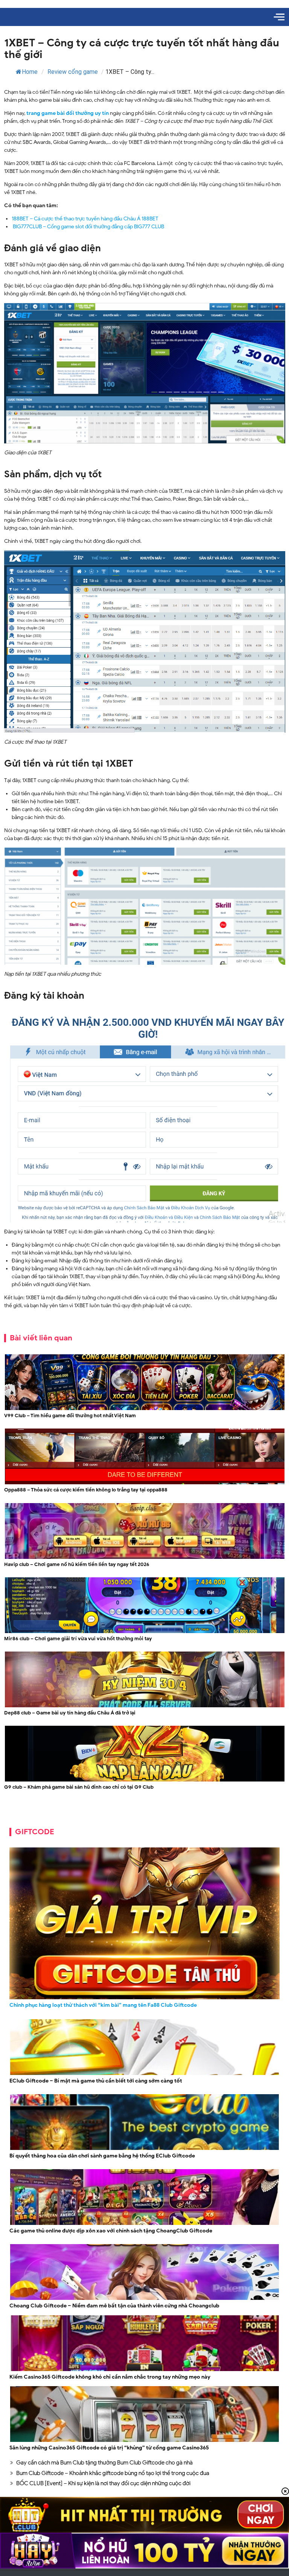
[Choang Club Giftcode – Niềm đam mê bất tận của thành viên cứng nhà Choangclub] (144, 2299)
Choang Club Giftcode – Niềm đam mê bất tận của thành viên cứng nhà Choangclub (114, 2306)
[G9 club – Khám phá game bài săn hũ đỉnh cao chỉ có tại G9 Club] (145, 1781)
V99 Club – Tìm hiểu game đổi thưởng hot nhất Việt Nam (70, 1416)
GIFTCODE (35, 1832)
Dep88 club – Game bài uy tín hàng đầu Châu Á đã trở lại (70, 1713)
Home (30, 72)
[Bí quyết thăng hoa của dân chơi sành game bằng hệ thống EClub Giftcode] (144, 2149)
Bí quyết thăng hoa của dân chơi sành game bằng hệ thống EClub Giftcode (102, 2156)
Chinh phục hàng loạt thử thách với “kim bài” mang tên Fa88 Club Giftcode (103, 2005)
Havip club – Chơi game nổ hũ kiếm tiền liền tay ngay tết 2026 (77, 1564)
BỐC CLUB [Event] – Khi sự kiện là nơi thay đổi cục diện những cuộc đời (103, 2483)
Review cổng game (73, 72)
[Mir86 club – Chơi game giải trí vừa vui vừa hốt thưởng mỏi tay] (145, 1632)
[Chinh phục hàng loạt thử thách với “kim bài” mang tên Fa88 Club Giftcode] (144, 1924)
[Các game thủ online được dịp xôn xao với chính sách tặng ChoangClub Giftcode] (144, 2224)
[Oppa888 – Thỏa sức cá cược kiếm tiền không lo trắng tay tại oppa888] (145, 1483)
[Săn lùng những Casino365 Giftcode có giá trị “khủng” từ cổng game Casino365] (144, 2441)
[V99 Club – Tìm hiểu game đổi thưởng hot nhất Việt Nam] (145, 1409)
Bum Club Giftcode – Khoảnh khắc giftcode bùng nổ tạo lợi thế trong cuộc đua (113, 2473)
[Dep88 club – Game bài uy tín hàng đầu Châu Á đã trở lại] (145, 1706)
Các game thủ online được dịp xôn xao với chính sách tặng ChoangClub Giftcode (111, 2231)
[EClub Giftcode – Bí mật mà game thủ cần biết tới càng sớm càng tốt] (144, 2074)
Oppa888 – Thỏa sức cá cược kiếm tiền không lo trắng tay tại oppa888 (86, 1490)
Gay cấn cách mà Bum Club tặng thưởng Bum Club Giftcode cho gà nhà (104, 2463)
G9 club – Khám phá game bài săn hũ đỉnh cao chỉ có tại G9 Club (79, 1787)
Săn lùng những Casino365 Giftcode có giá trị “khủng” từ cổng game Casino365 (109, 2448)
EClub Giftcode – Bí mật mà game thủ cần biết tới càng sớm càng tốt (96, 2081)
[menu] (279, 17)
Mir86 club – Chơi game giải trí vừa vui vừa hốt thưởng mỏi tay (78, 1639)
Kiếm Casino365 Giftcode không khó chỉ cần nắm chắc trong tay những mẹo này (110, 2377)
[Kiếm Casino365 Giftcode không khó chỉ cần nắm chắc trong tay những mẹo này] (144, 2370)
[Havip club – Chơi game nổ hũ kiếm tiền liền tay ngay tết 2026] (145, 1558)
